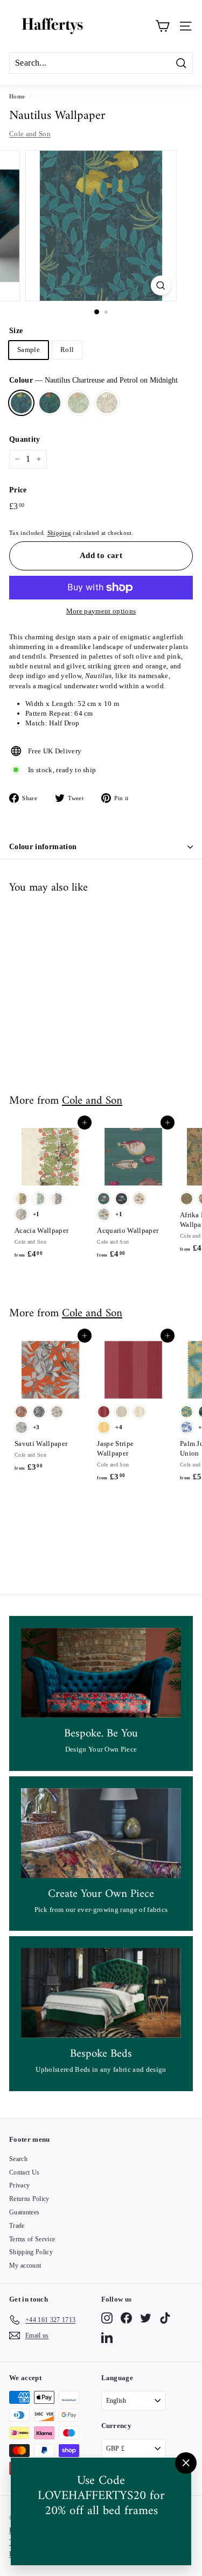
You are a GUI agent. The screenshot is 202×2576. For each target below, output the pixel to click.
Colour (93, 380)
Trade (17, 2226)
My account (25, 2266)
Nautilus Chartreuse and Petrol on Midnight (21, 403)
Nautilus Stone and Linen (107, 403)
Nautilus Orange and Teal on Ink (50, 403)
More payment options (101, 611)
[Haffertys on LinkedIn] (107, 2337)
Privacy (19, 2185)
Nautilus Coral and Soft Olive (78, 403)
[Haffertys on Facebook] (126, 2318)
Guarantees (24, 2212)
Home (17, 96)
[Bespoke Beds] (101, 1993)
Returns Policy (29, 2199)
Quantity (25, 439)
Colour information (43, 847)
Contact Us (24, 2172)
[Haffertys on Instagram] (107, 2318)
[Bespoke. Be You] (101, 1673)
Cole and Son (30, 134)
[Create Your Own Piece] (101, 1833)
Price (18, 490)
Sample (29, 350)
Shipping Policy (31, 2252)
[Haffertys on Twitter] (146, 2318)
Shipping (60, 533)
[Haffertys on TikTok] (165, 2318)
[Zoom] (161, 285)
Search (18, 2159)
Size (16, 331)
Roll (67, 350)
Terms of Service (32, 2239)
